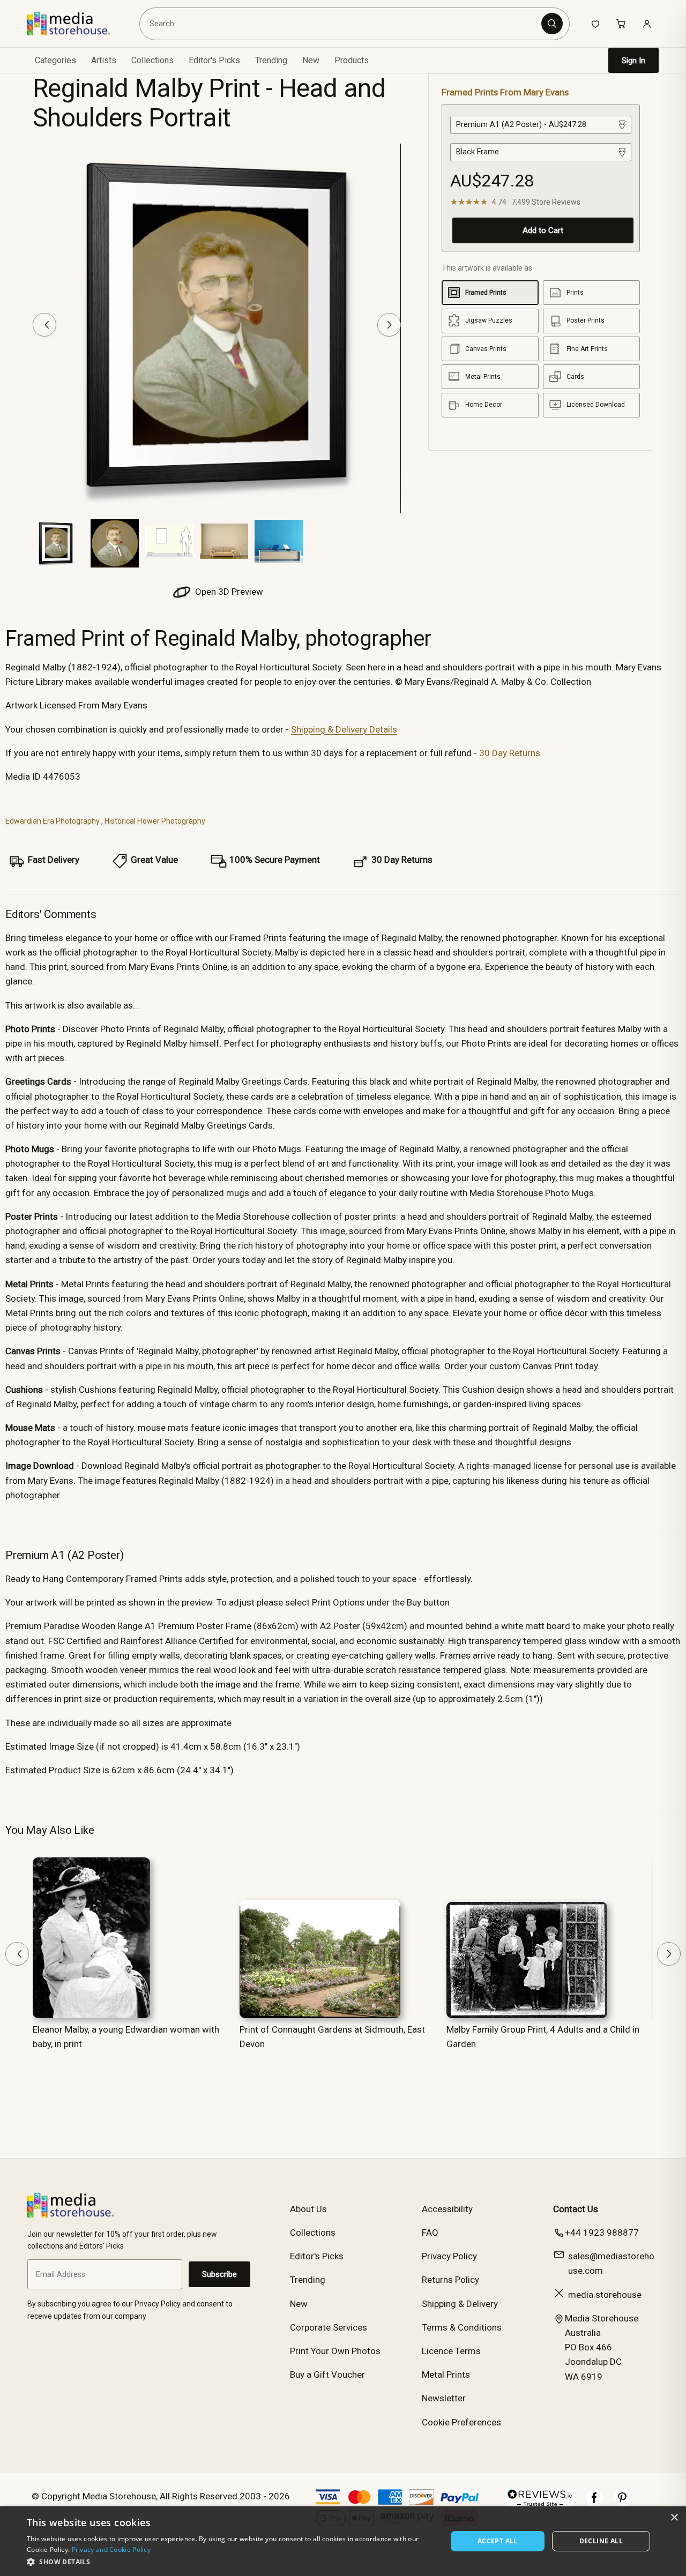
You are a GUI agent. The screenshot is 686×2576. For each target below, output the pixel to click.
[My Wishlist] (595, 24)
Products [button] (352, 60)
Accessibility (447, 2209)
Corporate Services (329, 2327)
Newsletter (444, 2398)
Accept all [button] (498, 2541)
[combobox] (342, 24)
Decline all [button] (601, 2541)
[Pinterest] (622, 2503)
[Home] (76, 24)
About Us (308, 2209)
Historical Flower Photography (155, 821)
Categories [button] (55, 60)
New (311, 60)
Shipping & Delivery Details (344, 729)
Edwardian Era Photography (53, 821)
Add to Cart (543, 230)
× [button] (674, 2518)
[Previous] (44, 325)
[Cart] (621, 24)
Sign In (633, 61)
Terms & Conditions (462, 2327)
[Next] (389, 325)
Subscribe (219, 2274)
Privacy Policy (449, 2256)
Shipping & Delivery (460, 2304)
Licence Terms (451, 2351)
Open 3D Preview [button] (228, 592)
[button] (231, 2562)
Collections (152, 60)
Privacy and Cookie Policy (111, 2549)
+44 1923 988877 (602, 2232)
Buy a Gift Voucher (327, 2375)
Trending (271, 60)
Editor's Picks (214, 60)
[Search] (552, 24)
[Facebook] (594, 2503)
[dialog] (343, 2541)
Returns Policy (450, 2280)
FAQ (430, 2232)
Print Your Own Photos (335, 2351)
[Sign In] (647, 24)
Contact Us (576, 2209)
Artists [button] (104, 60)
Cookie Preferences (461, 2422)
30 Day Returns (510, 753)
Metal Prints (446, 2375)
